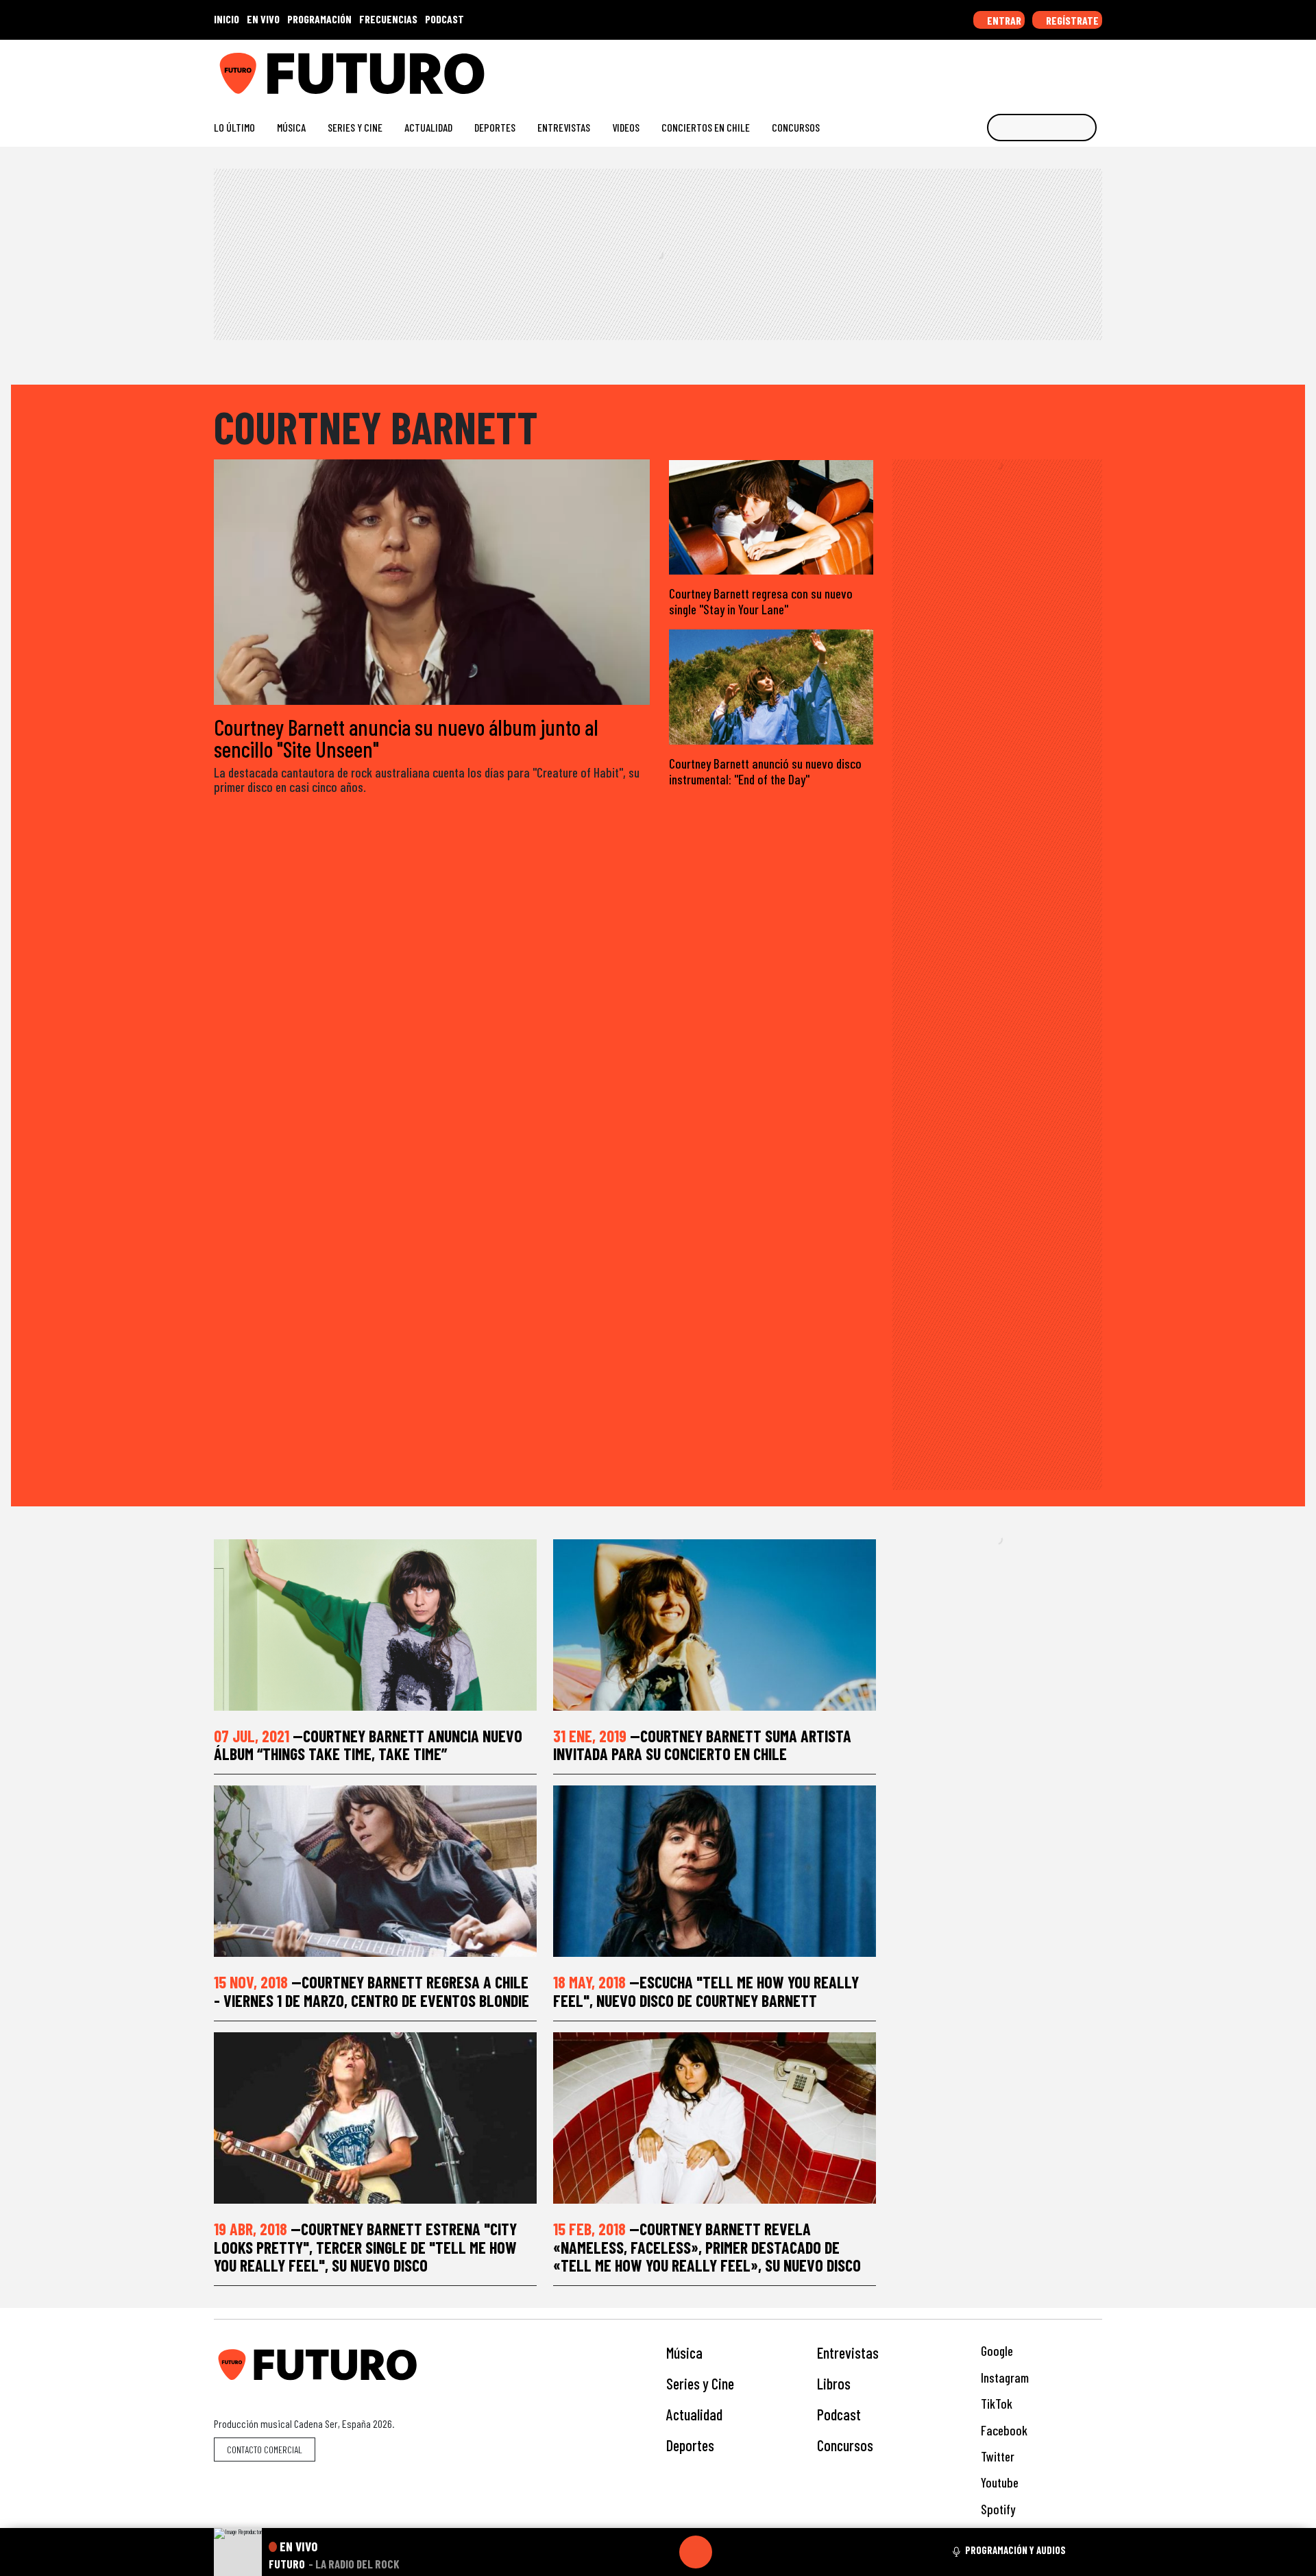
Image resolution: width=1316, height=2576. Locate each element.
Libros (834, 2383)
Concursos (796, 127)
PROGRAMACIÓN (319, 19)
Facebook (1003, 2430)
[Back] (630, 2552)
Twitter (996, 2456)
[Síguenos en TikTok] (986, 68)
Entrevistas (564, 127)
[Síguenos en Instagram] (964, 68)
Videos (626, 127)
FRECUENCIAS (388, 19)
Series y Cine (355, 127)
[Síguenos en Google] (942, 68)
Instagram (1003, 2378)
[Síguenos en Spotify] (1074, 68)
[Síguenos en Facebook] (1008, 68)
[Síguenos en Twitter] (1030, 68)
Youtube (998, 2482)
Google (996, 2351)
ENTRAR (1003, 20)
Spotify (997, 2509)
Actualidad (428, 127)
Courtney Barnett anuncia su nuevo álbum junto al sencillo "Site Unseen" (406, 738)
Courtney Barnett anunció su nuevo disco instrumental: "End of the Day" (765, 771)
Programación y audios (1015, 2550)
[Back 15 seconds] (663, 2552)
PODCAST (444, 19)
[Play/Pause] (696, 2552)
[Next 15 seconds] (729, 2552)
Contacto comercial (265, 2449)
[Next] (761, 2552)
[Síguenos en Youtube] (1052, 68)
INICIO (227, 19)
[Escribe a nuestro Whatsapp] (1096, 68)
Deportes (495, 127)
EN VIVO (263, 19)
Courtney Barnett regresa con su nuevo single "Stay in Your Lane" (761, 601)
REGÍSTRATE (1071, 20)
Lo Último (234, 127)
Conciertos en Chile (706, 127)
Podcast (839, 2414)
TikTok (995, 2404)
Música (291, 127)
